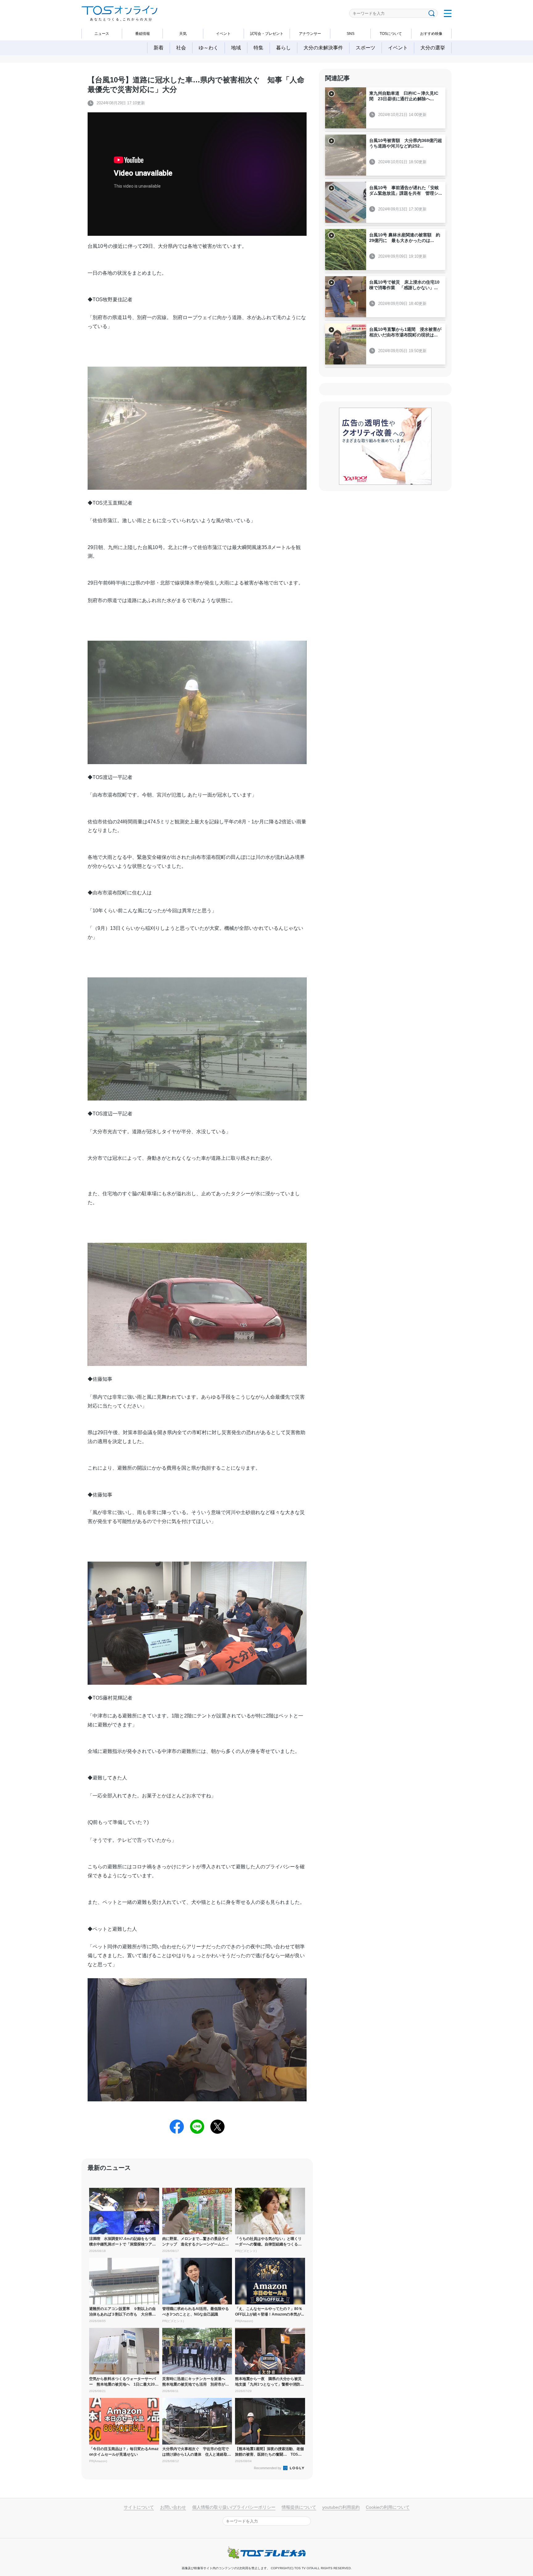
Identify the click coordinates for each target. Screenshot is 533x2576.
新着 (159, 48)
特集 (258, 48)
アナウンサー (310, 34)
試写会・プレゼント (267, 34)
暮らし (283, 48)
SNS (351, 34)
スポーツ (366, 48)
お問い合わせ (173, 2507)
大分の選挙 (433, 48)
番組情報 (143, 34)
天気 (183, 34)
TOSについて (391, 34)
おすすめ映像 (431, 34)
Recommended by (268, 2468)
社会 (181, 48)
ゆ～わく (209, 48)
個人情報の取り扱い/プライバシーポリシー (234, 2507)
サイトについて (139, 2507)
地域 (236, 48)
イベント (223, 34)
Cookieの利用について (388, 2507)
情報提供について (299, 2507)
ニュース (102, 34)
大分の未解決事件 (323, 48)
